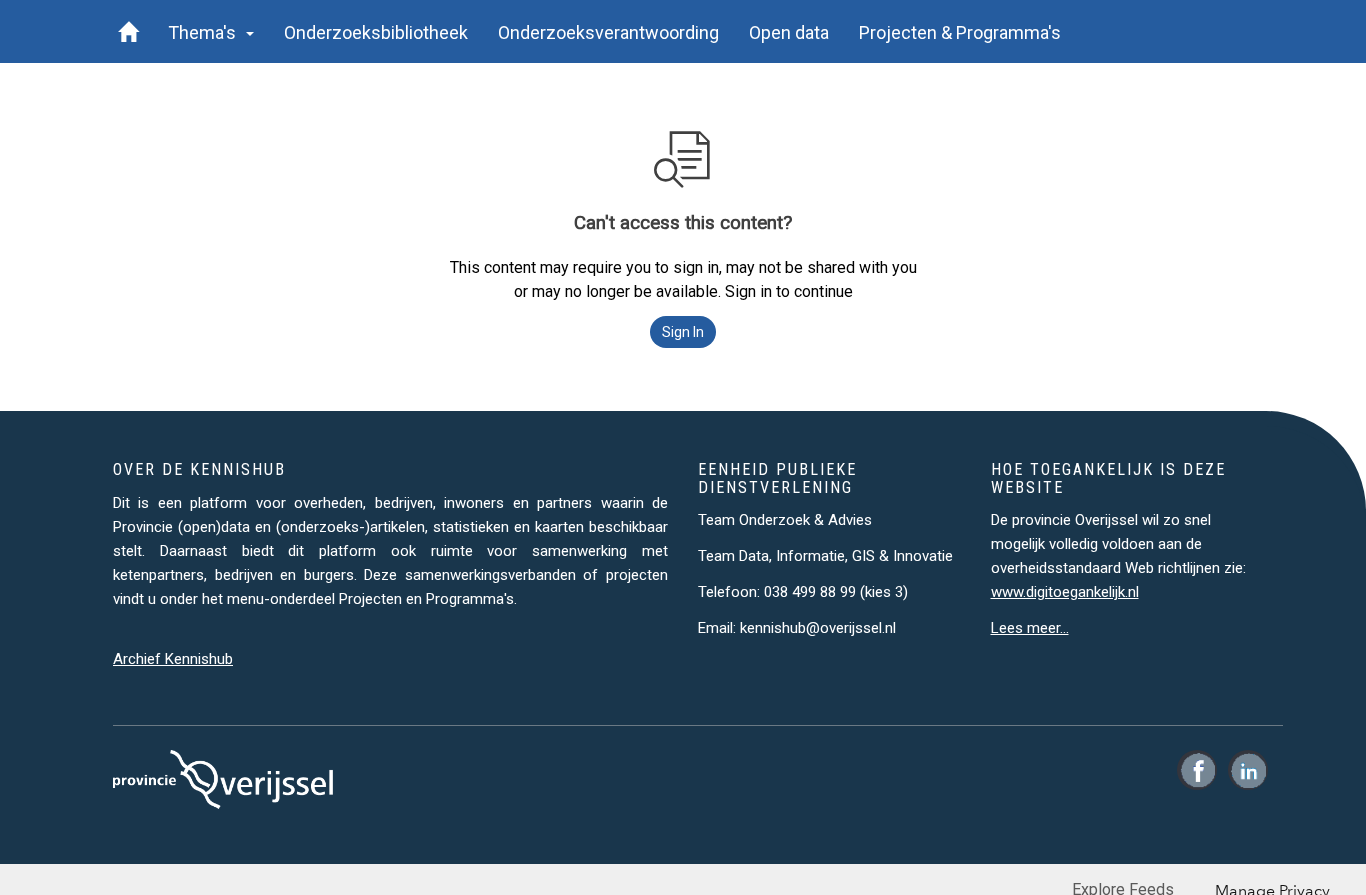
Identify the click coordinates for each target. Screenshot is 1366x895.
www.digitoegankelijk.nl (1065, 592)
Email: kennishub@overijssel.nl (797, 628)
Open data (789, 32)
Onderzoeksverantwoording (608, 32)
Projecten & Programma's (960, 32)
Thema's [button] (206, 32)
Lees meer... (1030, 628)
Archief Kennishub (173, 659)
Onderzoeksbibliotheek (376, 32)
